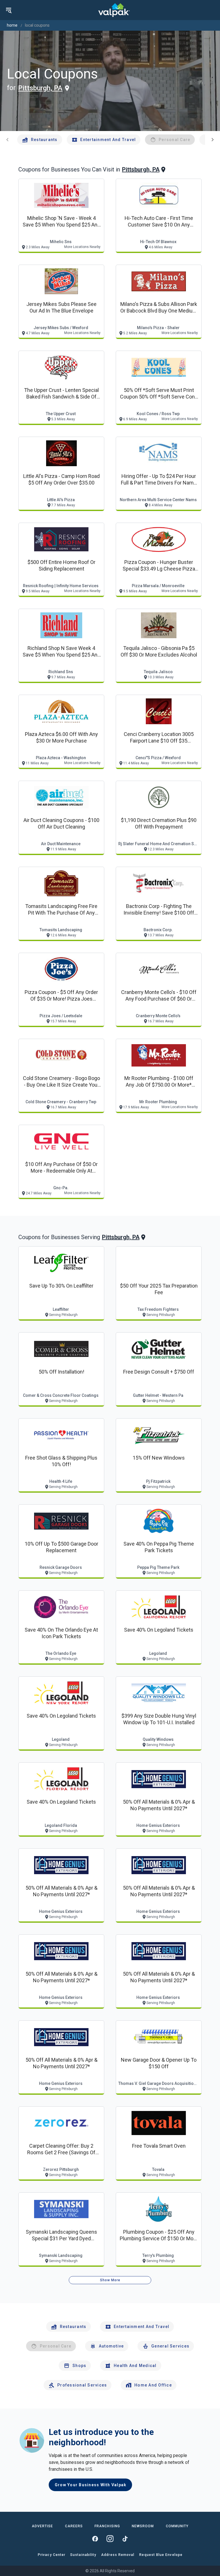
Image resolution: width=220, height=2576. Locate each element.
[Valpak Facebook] (95, 2539)
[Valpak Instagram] (110, 2539)
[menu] (9, 10)
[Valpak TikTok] (125, 2539)
